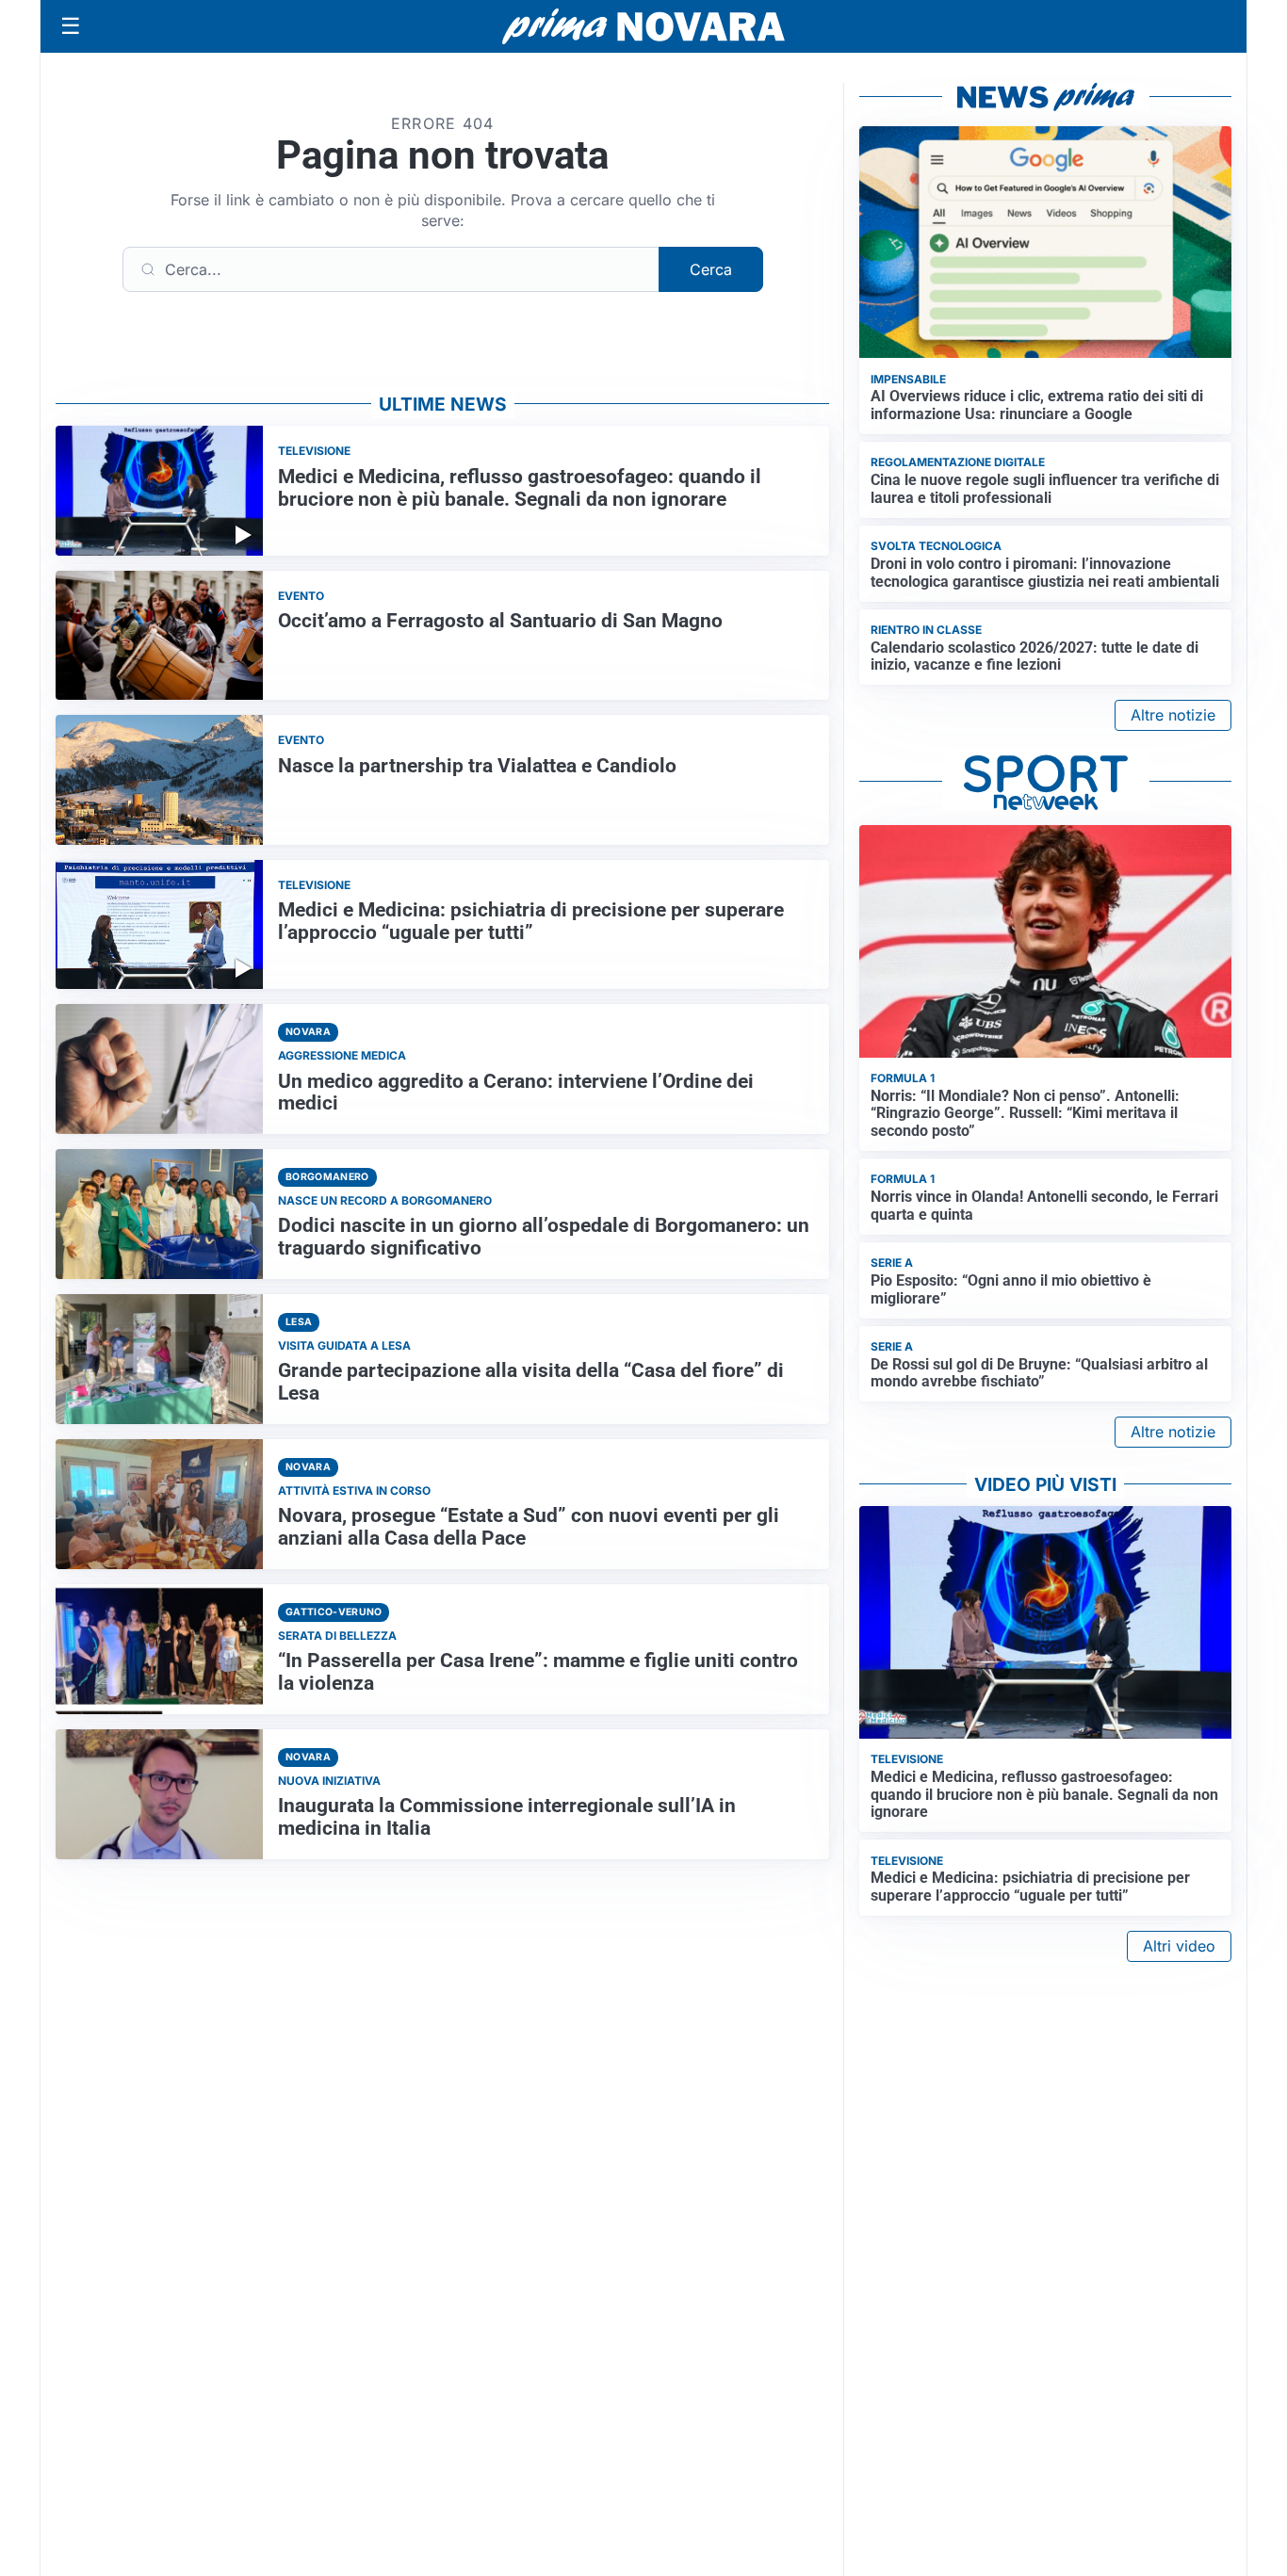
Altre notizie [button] (1173, 715)
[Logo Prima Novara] (643, 27)
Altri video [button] (1179, 1946)
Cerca (711, 269)
